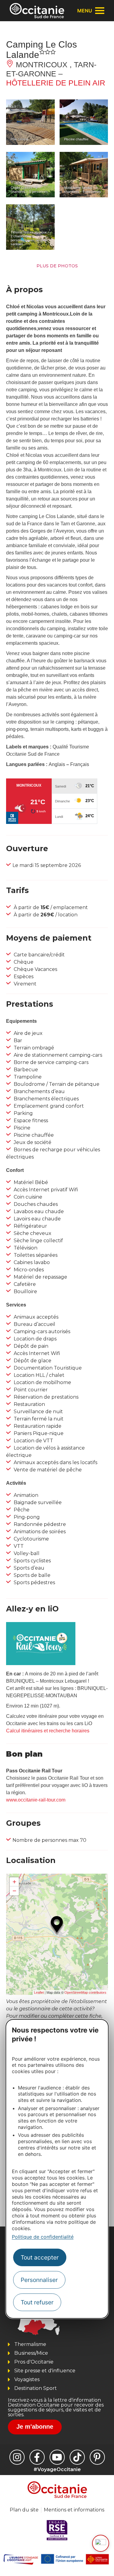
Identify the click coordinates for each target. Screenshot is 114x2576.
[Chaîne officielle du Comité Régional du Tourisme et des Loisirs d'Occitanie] (57, 2457)
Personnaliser (39, 2280)
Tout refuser (37, 2302)
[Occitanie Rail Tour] (41, 1663)
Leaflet (39, 1992)
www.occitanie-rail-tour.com (36, 1800)
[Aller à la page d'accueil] (37, 11)
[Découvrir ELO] (101, 2543)
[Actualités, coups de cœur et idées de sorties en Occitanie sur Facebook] (37, 2457)
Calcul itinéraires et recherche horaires (48, 1731)
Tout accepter (40, 2257)
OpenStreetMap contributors (85, 1992)
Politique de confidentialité (43, 2237)
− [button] (14, 1891)
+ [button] (14, 1882)
